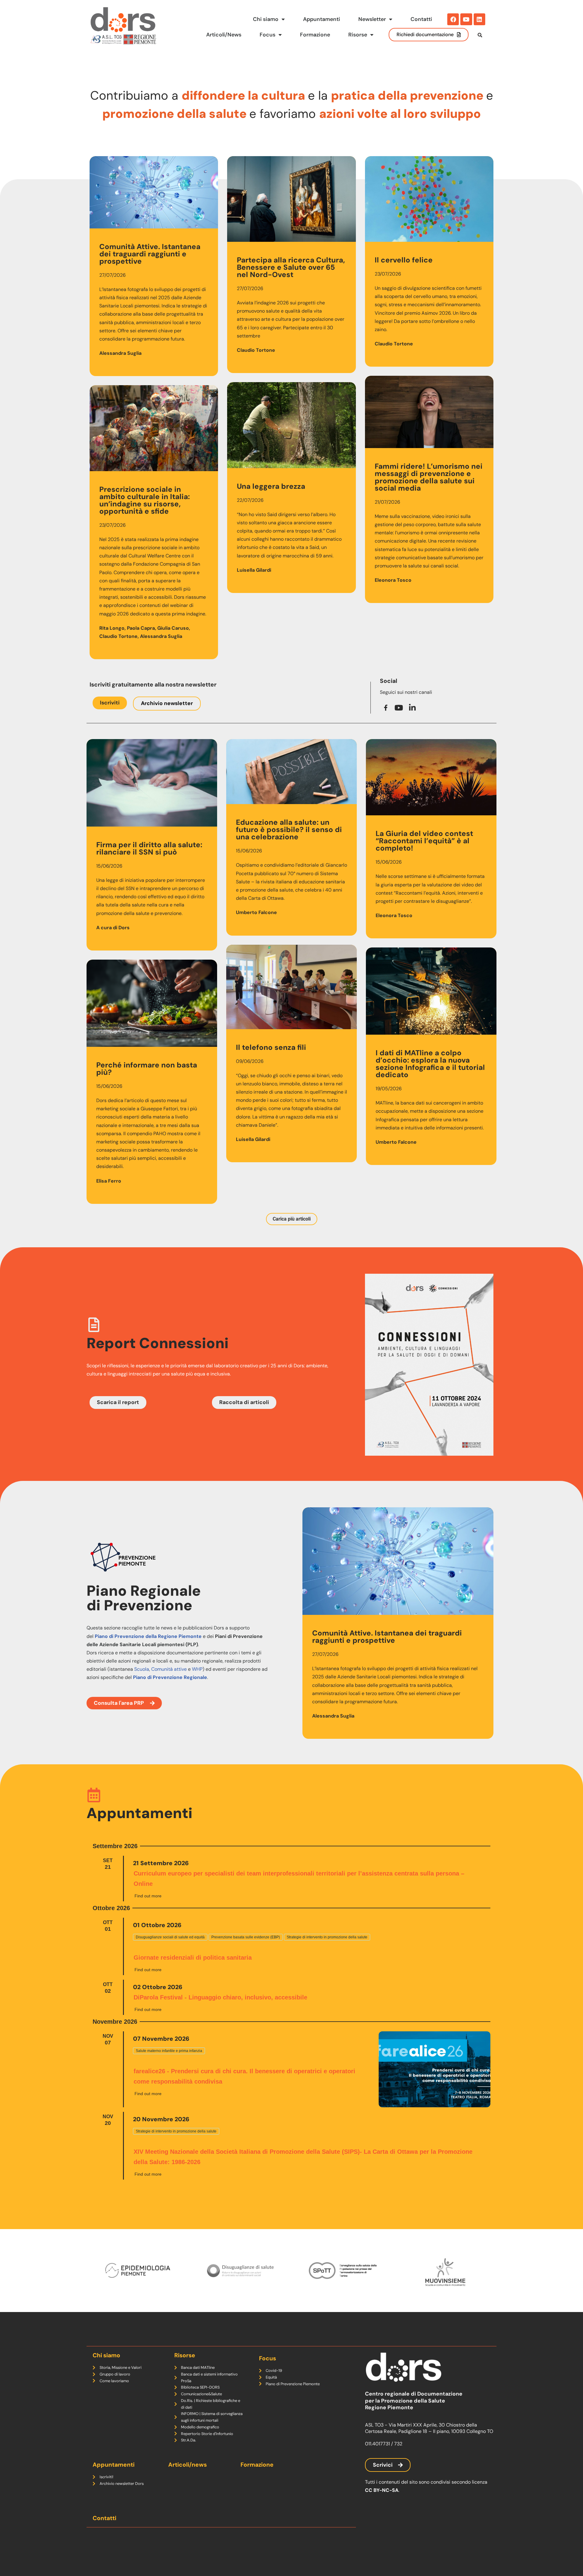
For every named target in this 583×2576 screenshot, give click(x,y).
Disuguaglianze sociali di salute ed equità (170, 1937)
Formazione (315, 35)
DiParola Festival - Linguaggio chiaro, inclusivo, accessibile (220, 1997)
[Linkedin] (479, 19)
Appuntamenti (322, 19)
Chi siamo (266, 19)
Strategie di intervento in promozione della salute (327, 1937)
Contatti (421, 19)
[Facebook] (453, 19)
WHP (197, 1669)
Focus (268, 35)
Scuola (142, 1669)
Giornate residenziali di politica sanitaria (193, 1958)
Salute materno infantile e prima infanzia (169, 2051)
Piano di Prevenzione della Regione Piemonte (148, 1636)
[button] (292, 1219)
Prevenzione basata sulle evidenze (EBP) (246, 1937)
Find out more (148, 1896)
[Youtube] (466, 19)
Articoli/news (188, 2465)
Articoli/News (224, 35)
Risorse (358, 35)
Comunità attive (169, 1669)
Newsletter (372, 19)
